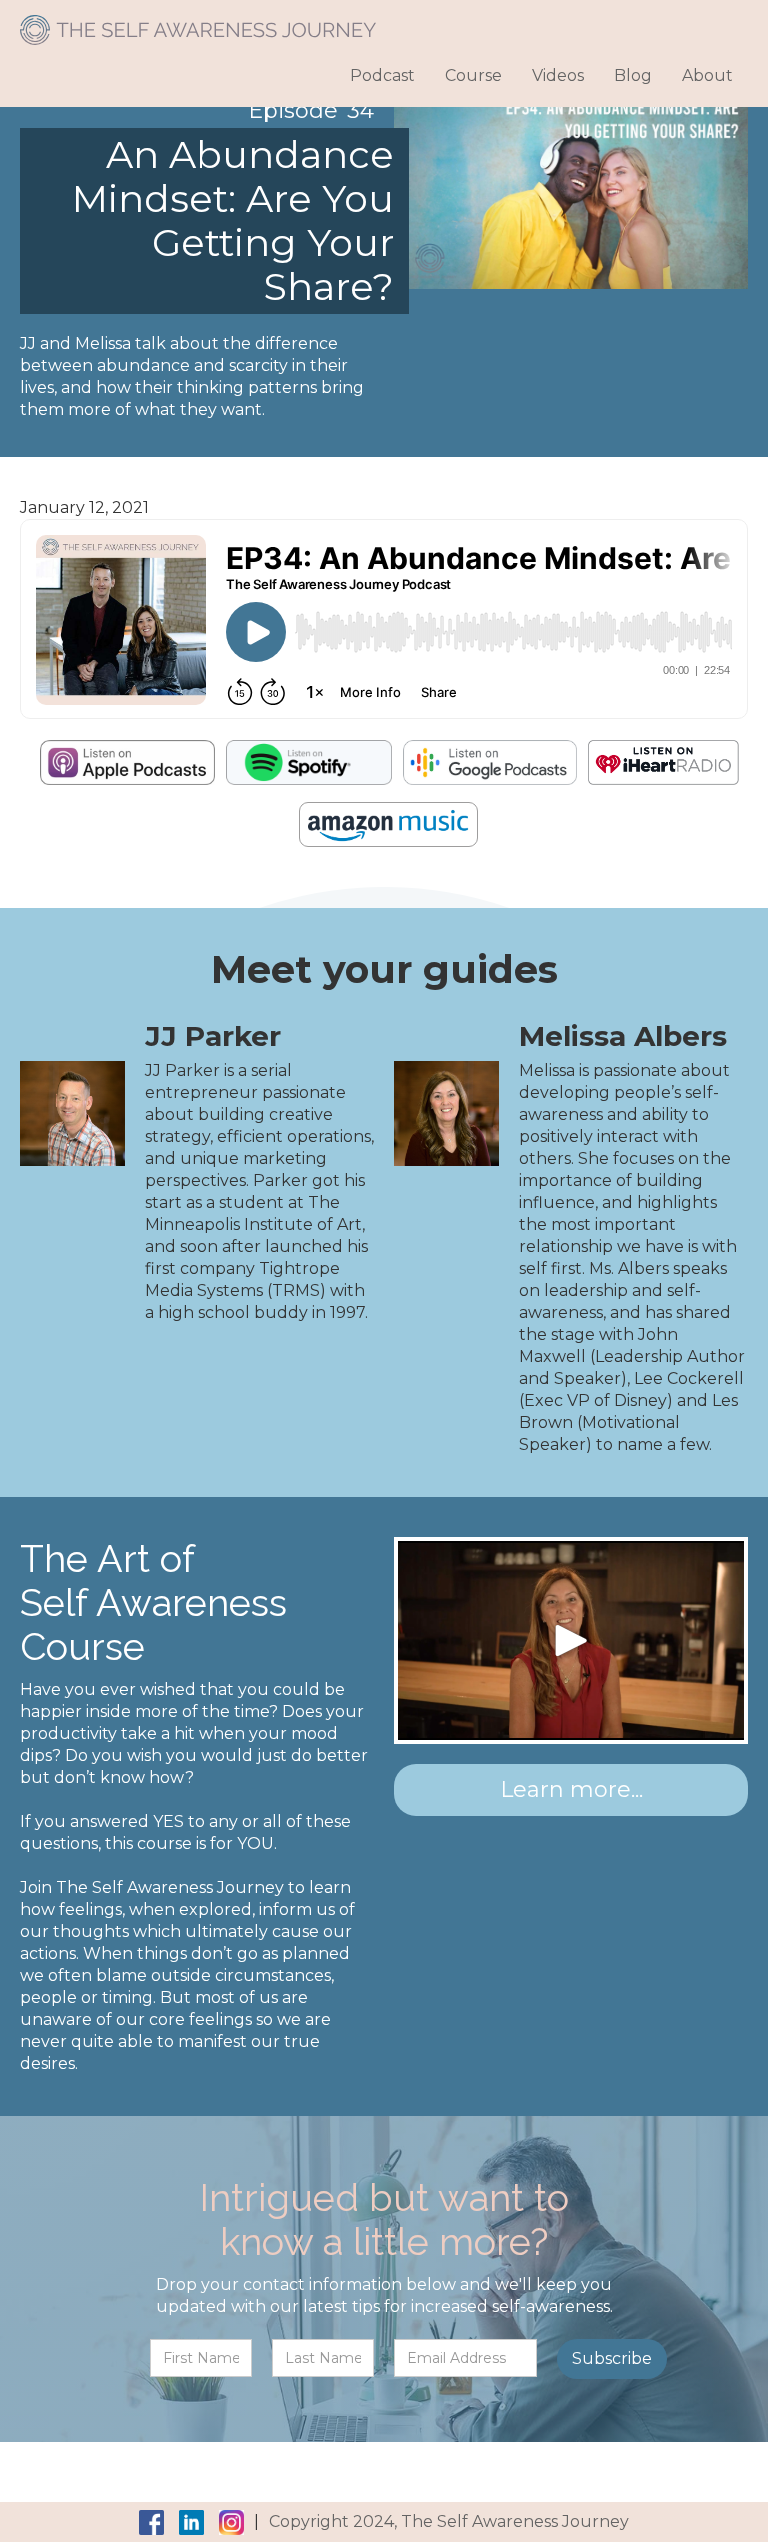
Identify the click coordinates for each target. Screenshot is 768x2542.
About (707, 75)
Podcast (382, 75)
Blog (633, 75)
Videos (558, 75)
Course (473, 75)
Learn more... (571, 1789)
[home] (198, 22)
